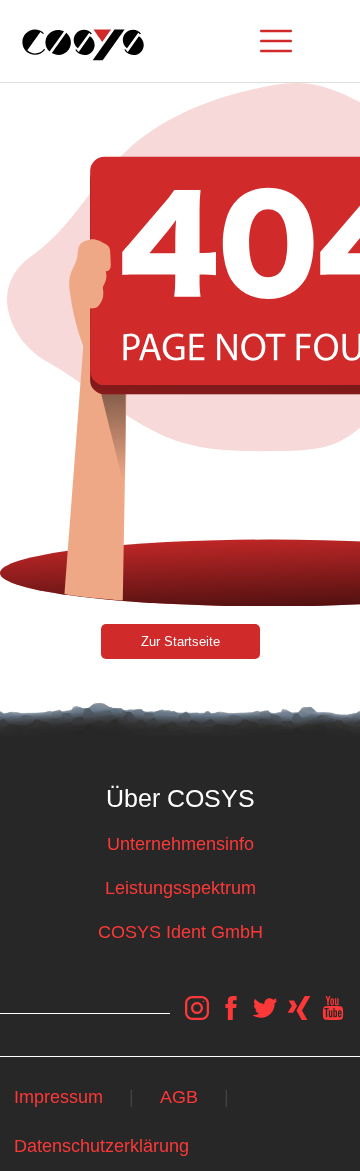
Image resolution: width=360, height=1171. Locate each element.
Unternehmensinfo (180, 844)
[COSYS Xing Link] (299, 1018)
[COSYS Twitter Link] (265, 1018)
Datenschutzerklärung (101, 1146)
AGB (179, 1097)
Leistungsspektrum (180, 888)
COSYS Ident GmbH (180, 932)
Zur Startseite (180, 641)
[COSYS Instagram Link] (197, 1018)
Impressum (58, 1097)
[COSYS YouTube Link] (333, 1018)
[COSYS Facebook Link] (231, 1018)
